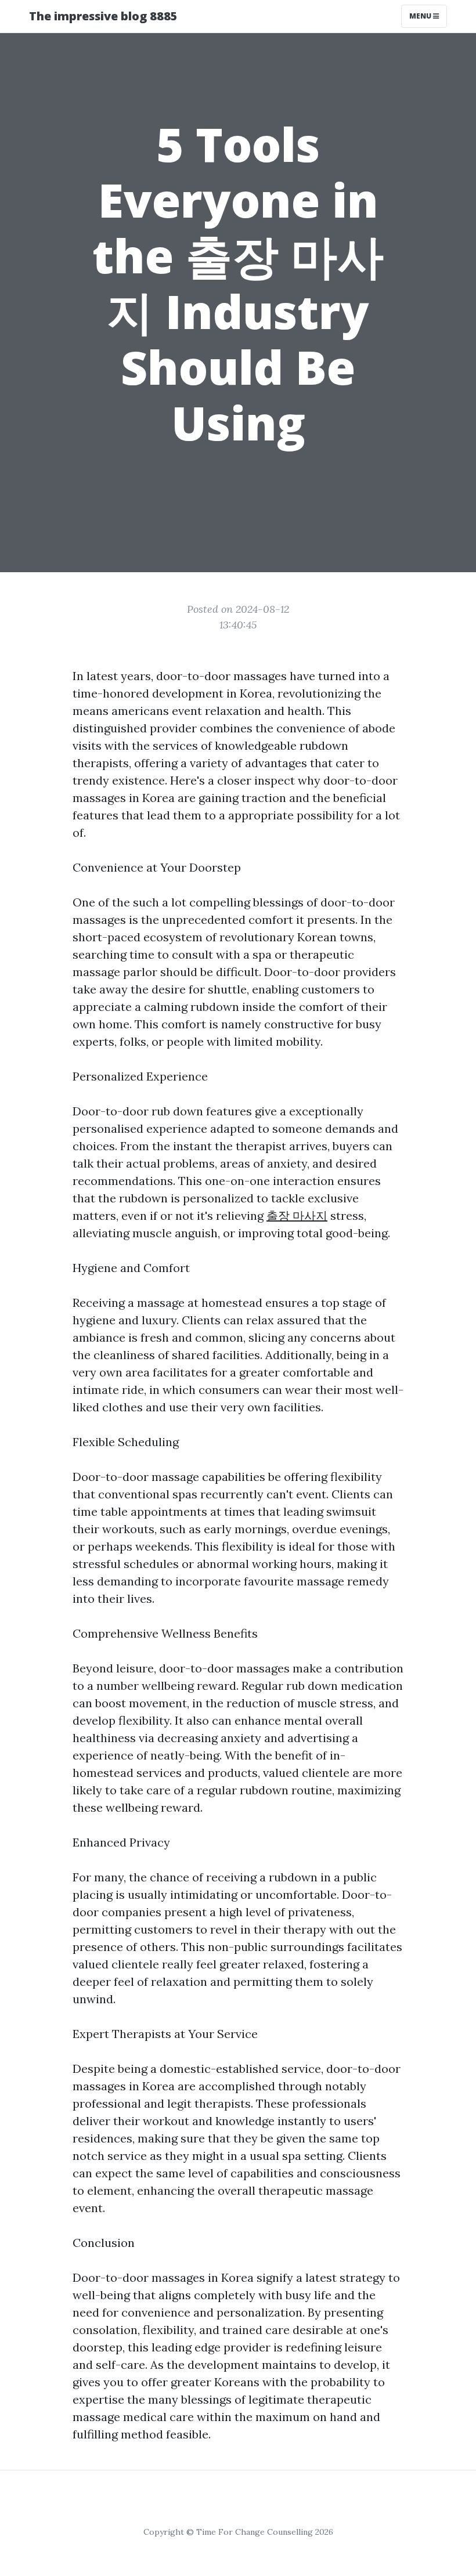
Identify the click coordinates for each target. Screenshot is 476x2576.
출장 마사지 (297, 1215)
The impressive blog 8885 (103, 16)
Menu (421, 16)
